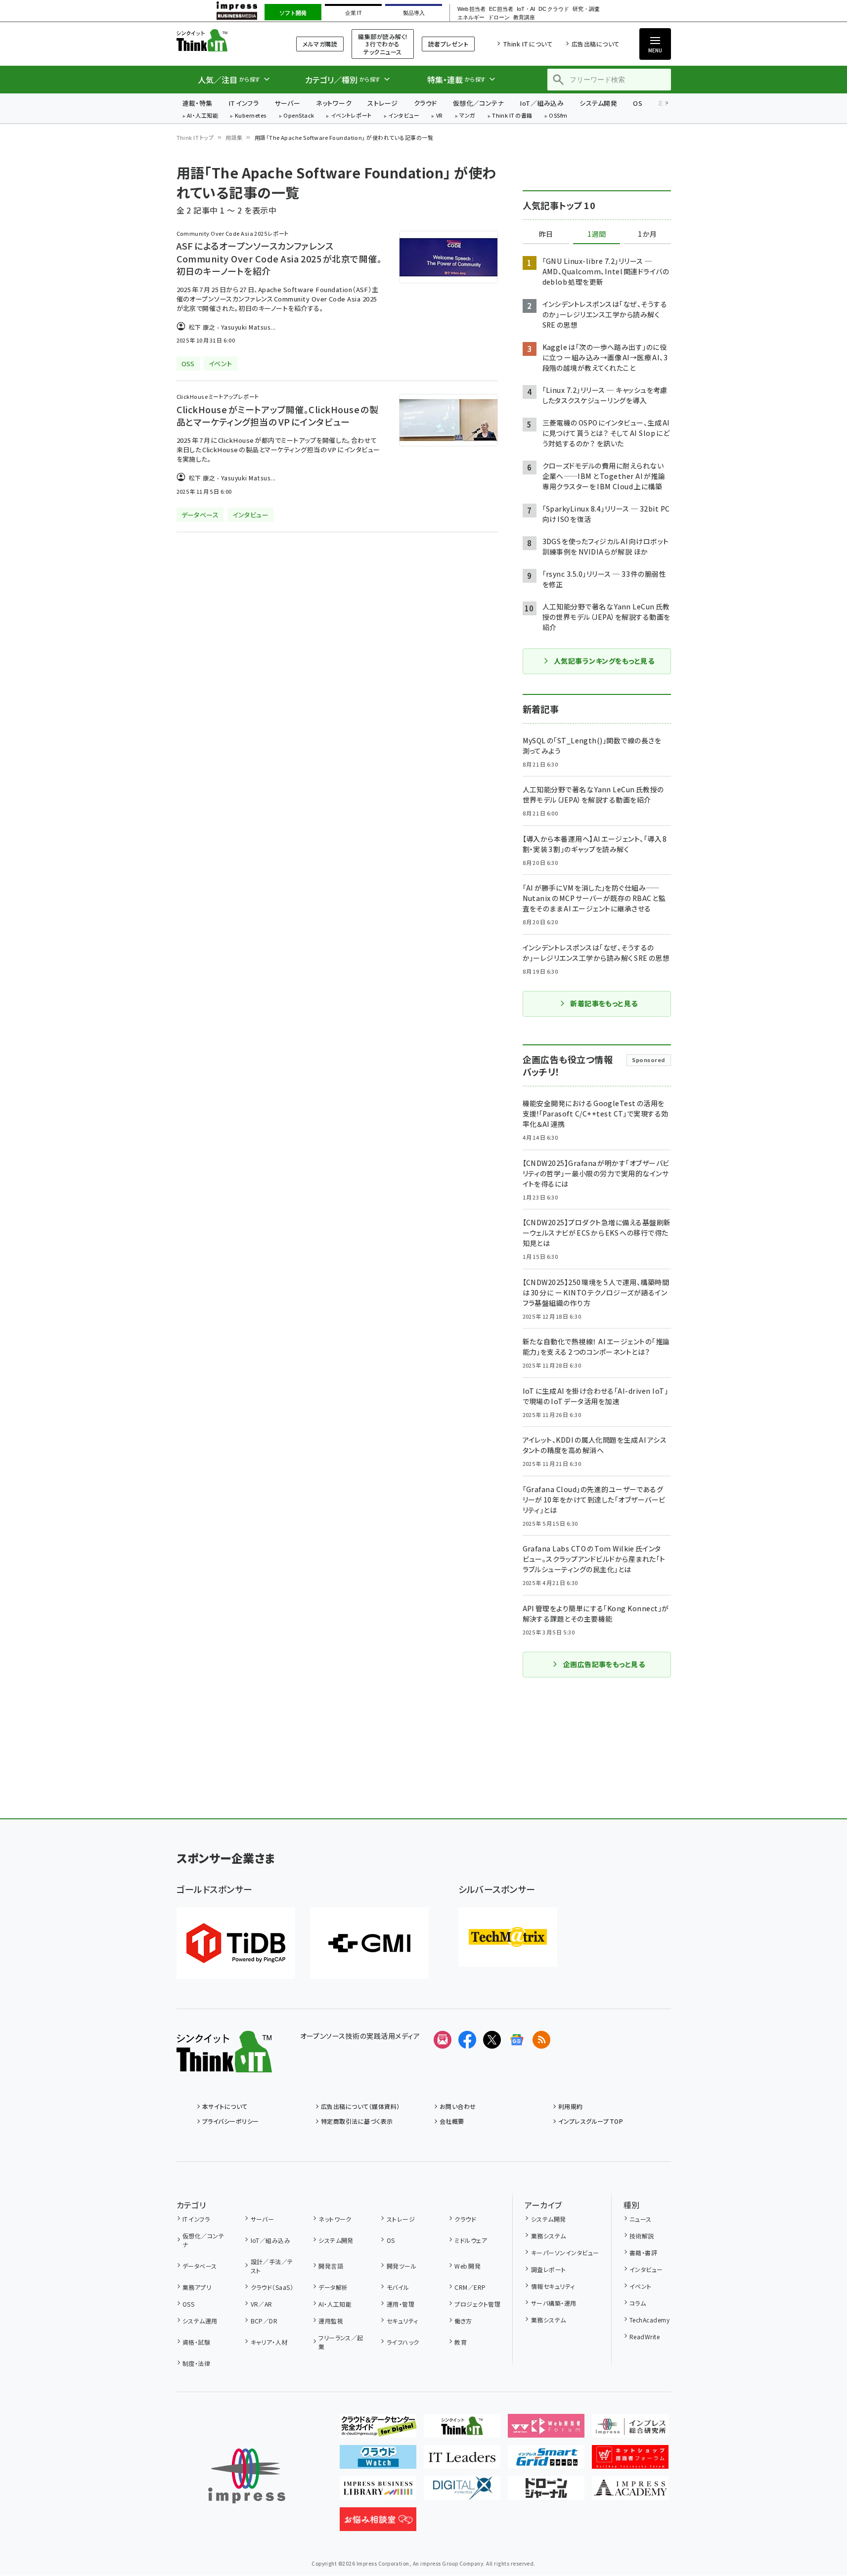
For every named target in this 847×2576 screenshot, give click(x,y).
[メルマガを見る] (443, 2040)
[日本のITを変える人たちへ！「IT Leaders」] (462, 2461)
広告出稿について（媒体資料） (360, 2106)
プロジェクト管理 (477, 2304)
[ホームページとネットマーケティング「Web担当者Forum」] (546, 2430)
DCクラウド (554, 9)
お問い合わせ (458, 2106)
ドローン (499, 18)
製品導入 (414, 13)
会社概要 (452, 2121)
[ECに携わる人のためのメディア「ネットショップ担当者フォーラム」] (630, 2461)
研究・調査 (586, 9)
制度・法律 (196, 2363)
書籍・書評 (643, 2253)
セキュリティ (402, 2321)
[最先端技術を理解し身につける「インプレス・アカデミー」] (630, 2492)
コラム (638, 2303)
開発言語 (331, 2266)
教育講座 (524, 18)
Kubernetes (251, 116)
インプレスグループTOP (591, 2121)
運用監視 (331, 2321)
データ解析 (333, 2287)
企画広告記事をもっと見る (604, 1664)
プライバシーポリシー (231, 2121)
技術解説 (642, 2236)
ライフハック (403, 2342)
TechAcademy (649, 2320)
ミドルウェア (471, 2240)
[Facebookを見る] (467, 2040)
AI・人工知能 (202, 116)
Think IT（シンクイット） (224, 40)
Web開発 (468, 2266)
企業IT (353, 13)
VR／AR (262, 2304)
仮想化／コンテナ (479, 103)
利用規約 (571, 2106)
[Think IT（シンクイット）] (224, 2064)
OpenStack (299, 116)
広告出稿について (595, 44)
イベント (641, 2286)
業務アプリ (197, 2287)
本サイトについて (225, 2106)
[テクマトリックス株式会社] (508, 1937)
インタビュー (404, 116)
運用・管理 (401, 2304)
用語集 (234, 137)
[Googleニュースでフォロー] (517, 2040)
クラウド (425, 103)
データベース (200, 2266)
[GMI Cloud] (369, 1943)
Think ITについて (528, 44)
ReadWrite (645, 2337)
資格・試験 (196, 2342)
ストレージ (382, 103)
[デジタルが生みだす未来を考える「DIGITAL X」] (462, 2492)
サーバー (287, 103)
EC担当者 (501, 9)
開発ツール (401, 2266)
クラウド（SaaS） (272, 2287)
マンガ (467, 116)
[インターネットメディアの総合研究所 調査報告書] (630, 2430)
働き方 (463, 2321)
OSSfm (558, 116)
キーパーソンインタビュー (565, 2253)
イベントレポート (351, 116)
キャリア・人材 (269, 2342)
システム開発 (598, 103)
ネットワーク (334, 103)
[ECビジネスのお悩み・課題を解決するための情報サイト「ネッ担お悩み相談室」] (378, 2523)
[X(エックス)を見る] (492, 2040)
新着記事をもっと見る (604, 1003)
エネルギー (471, 18)
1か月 (647, 234)
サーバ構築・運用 (554, 2303)
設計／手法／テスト (272, 2266)
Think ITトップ (195, 137)
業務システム (548, 2236)
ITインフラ (244, 103)
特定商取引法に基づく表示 (357, 2121)
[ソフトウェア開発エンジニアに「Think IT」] (462, 2430)
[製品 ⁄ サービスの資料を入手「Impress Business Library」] (378, 2492)
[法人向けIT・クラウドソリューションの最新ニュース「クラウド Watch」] (378, 2461)
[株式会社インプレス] (247, 2476)
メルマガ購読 (320, 44)
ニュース (641, 2219)
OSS (188, 2304)
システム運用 (200, 2321)
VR (440, 116)
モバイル (398, 2287)
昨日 (546, 234)
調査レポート (548, 2269)
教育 (461, 2342)
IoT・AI (526, 9)
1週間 (597, 234)
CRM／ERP (470, 2287)
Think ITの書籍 (512, 116)
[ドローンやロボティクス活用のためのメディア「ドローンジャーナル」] (546, 2492)
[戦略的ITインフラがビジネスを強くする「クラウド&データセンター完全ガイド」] (378, 2430)
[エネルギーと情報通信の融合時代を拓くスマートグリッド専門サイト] (546, 2461)
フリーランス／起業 (341, 2342)
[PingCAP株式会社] (236, 1943)
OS (638, 103)
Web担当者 (471, 9)
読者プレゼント (448, 44)
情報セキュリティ (553, 2286)
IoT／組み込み (542, 103)
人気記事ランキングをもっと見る (604, 661)
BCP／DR (264, 2321)
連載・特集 (198, 103)
